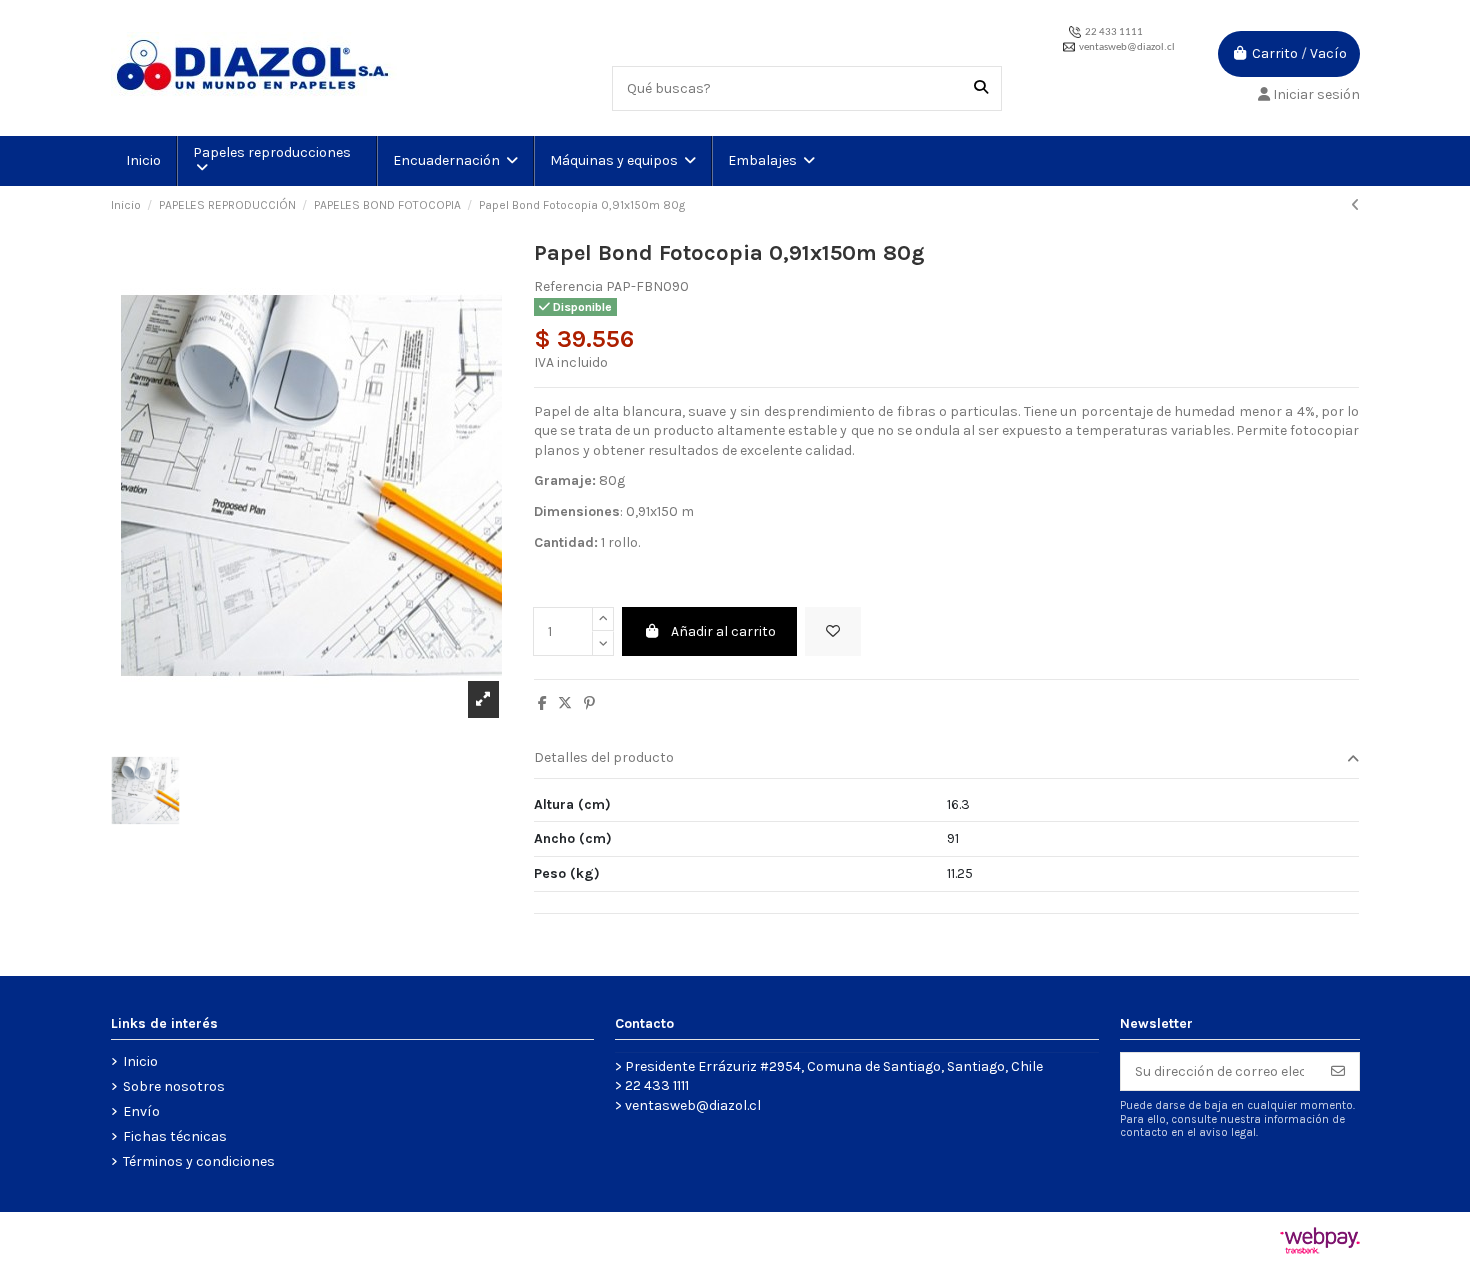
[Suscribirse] (1338, 1072)
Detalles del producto (604, 757)
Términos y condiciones (199, 1161)
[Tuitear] (565, 703)
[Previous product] (1355, 205)
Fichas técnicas (175, 1136)
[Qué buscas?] (981, 88)
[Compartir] (542, 703)
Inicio (140, 1061)
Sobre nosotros (174, 1086)
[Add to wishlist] (833, 631)
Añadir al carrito (723, 631)
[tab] (947, 759)
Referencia (568, 286)
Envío (141, 1111)
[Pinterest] (589, 703)
